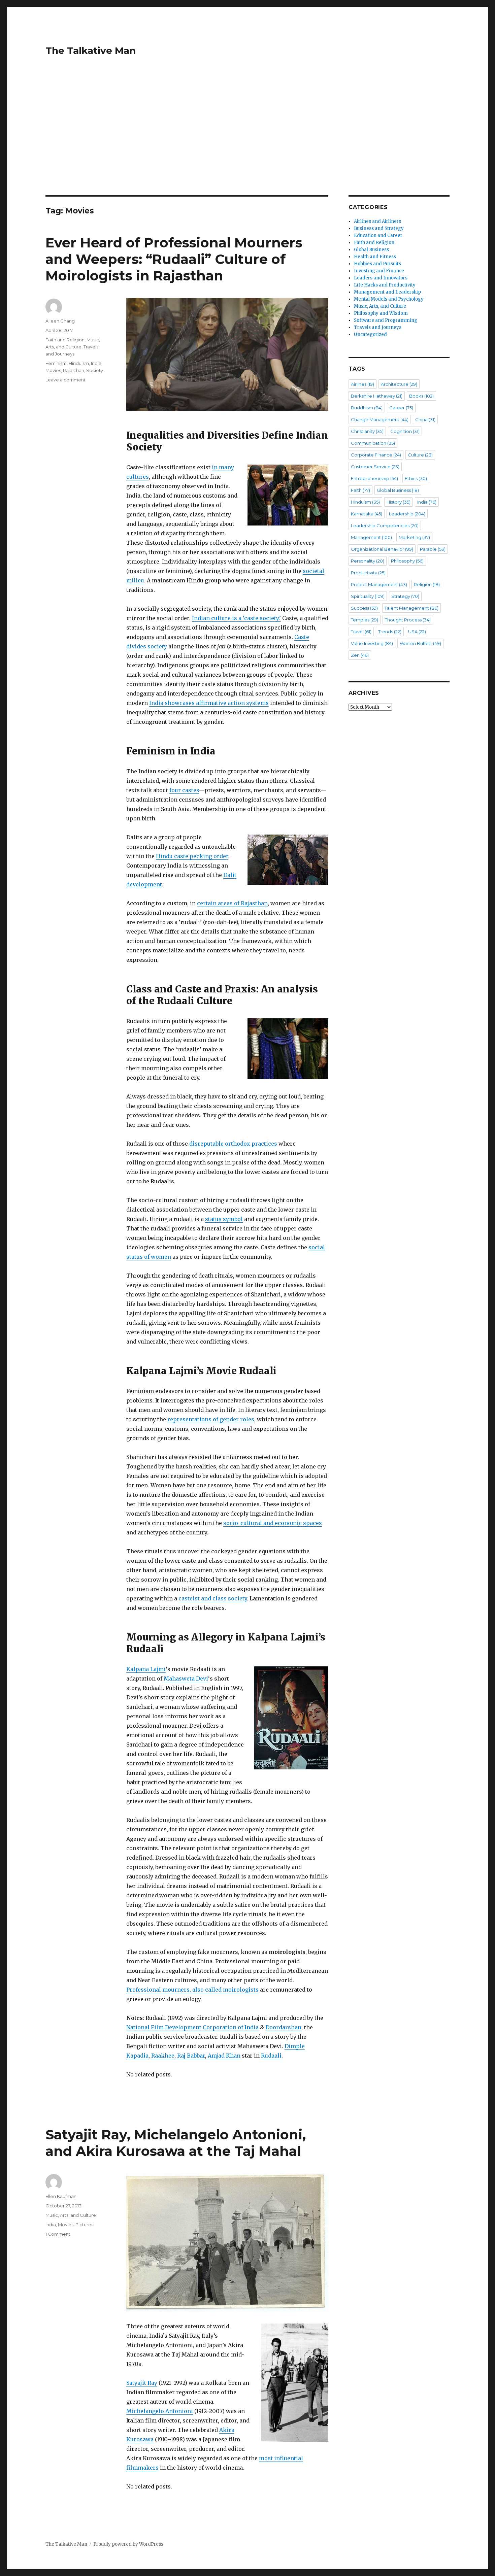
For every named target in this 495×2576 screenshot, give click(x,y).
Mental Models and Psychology (389, 299)
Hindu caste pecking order (192, 856)
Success (364, 608)
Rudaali (271, 2056)
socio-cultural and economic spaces (273, 1523)
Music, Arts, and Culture (71, 2215)
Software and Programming (386, 320)
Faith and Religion (65, 340)
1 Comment (58, 2234)
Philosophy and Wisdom (381, 313)
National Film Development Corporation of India (192, 2027)
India (96, 363)
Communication (373, 443)
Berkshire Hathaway (377, 396)
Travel (361, 632)
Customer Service (375, 467)
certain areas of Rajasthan (232, 903)
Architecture (399, 384)
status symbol (224, 1219)
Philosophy (407, 561)
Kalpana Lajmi (146, 1669)
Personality (368, 561)
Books (421, 396)
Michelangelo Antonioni (160, 2411)
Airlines (362, 384)
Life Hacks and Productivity (385, 285)
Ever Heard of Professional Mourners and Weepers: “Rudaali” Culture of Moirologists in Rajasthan (174, 259)
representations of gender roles (211, 1419)
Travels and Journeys (378, 327)
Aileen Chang (60, 321)
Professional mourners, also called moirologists (192, 1990)
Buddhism (367, 408)
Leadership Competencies (385, 526)
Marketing (414, 537)
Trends (390, 632)
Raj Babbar (191, 2056)
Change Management (380, 419)
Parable (433, 549)
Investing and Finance (379, 271)
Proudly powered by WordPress (128, 2544)
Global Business (371, 250)
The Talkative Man (91, 50)
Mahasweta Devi (186, 1679)
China (425, 419)
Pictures (84, 2225)
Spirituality (368, 596)
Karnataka (367, 514)
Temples (365, 620)
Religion (427, 584)
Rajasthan (74, 370)
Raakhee (163, 2056)
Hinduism (79, 363)
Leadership (407, 514)
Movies (53, 370)
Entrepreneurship (374, 478)
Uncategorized (370, 334)
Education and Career (378, 235)
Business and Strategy (379, 228)
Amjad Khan (224, 2056)
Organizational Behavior (382, 549)
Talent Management (411, 608)
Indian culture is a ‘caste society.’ (236, 618)
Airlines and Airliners (377, 221)
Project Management (379, 584)
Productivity (368, 573)
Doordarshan (283, 2027)
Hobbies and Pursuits (377, 264)
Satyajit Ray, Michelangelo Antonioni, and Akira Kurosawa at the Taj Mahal (176, 2143)
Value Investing (372, 643)
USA (417, 632)
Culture (420, 455)
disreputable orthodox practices (233, 1144)
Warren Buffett (420, 643)
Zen (360, 655)
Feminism (56, 363)
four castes (184, 790)
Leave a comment (65, 380)
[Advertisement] (247, 145)
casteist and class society (213, 1598)
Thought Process (408, 620)
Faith (360, 490)
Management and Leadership (387, 292)
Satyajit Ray (142, 2383)
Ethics (416, 478)
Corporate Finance (376, 455)
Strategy (405, 596)
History (399, 502)
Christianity (367, 431)
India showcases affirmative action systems (209, 703)
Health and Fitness (375, 257)
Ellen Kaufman (61, 2196)
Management (371, 537)
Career (401, 408)
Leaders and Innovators (381, 278)
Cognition (405, 431)
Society (95, 370)
